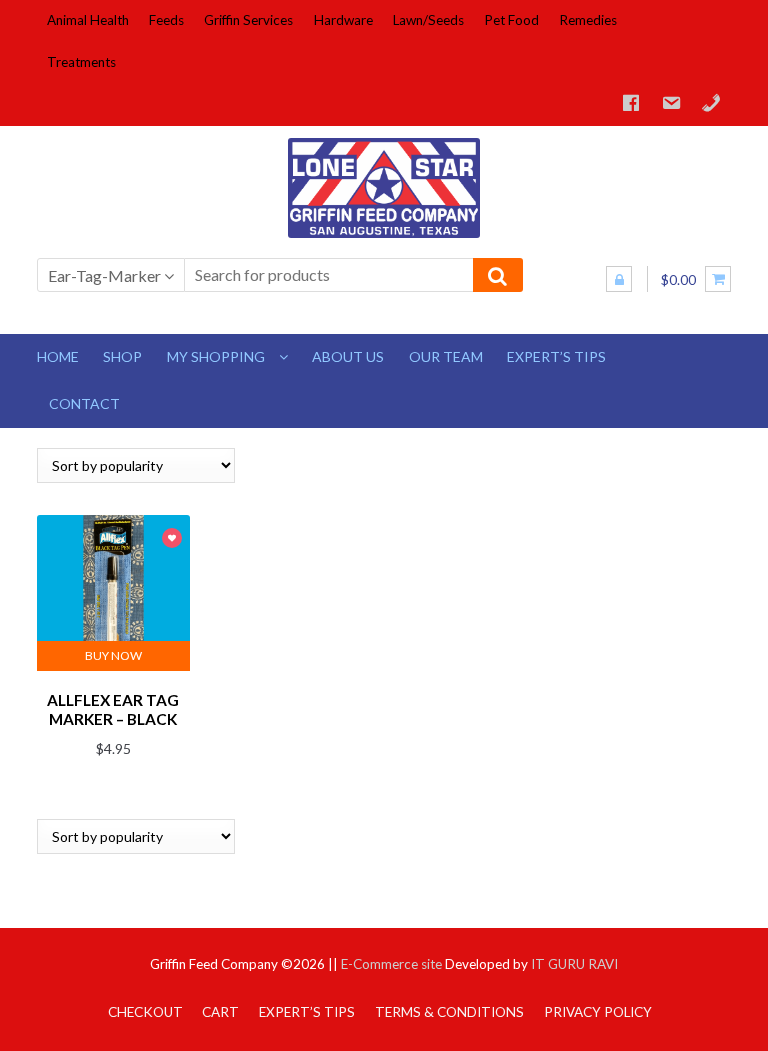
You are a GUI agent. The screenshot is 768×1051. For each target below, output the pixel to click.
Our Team (446, 356)
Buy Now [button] (113, 655)
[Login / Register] (619, 279)
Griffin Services (248, 20)
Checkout (145, 1012)
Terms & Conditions (449, 1012)
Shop (122, 356)
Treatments (81, 62)
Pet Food (511, 20)
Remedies (588, 20)
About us (348, 356)
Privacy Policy (598, 1012)
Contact (84, 403)
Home (58, 356)
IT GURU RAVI (574, 964)
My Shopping (216, 356)
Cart (220, 1012)
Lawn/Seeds (428, 20)
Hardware (343, 20)
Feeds (166, 20)
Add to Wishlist (172, 539)
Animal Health (88, 20)
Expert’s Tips (556, 356)
